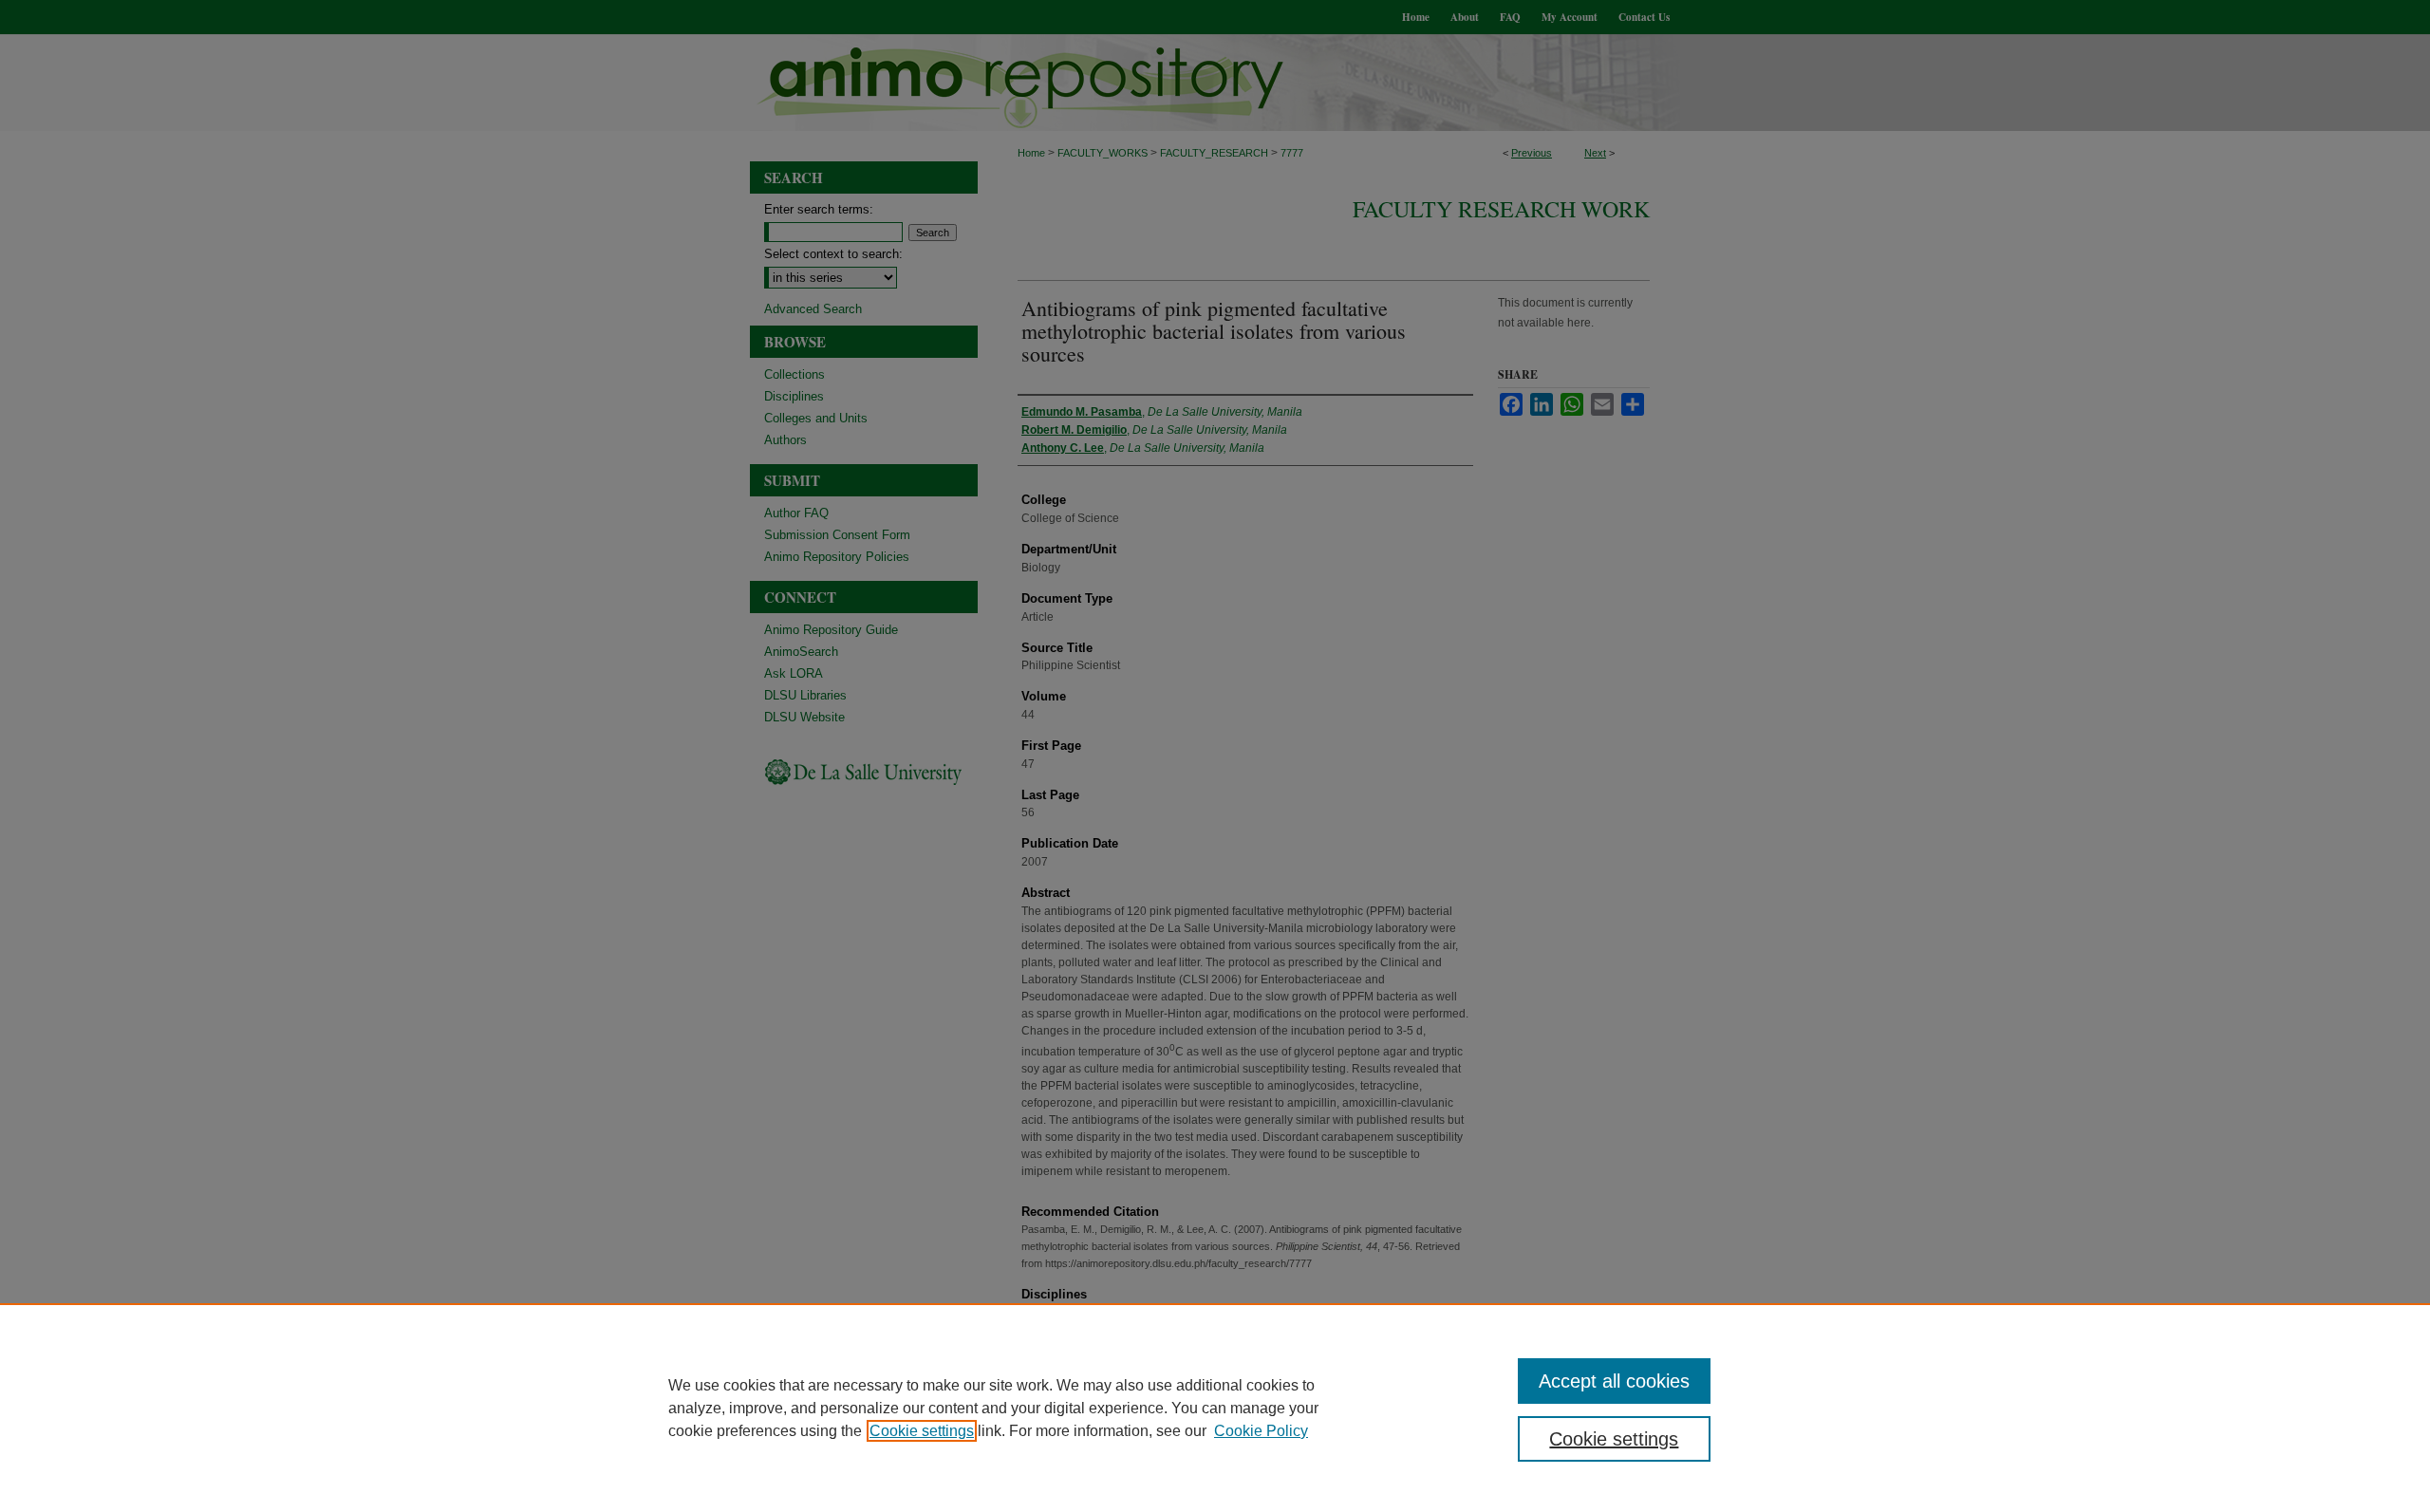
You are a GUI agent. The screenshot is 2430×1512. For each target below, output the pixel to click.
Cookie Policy (1261, 1431)
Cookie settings (922, 1431)
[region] (1215, 1408)
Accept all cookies (1614, 1381)
